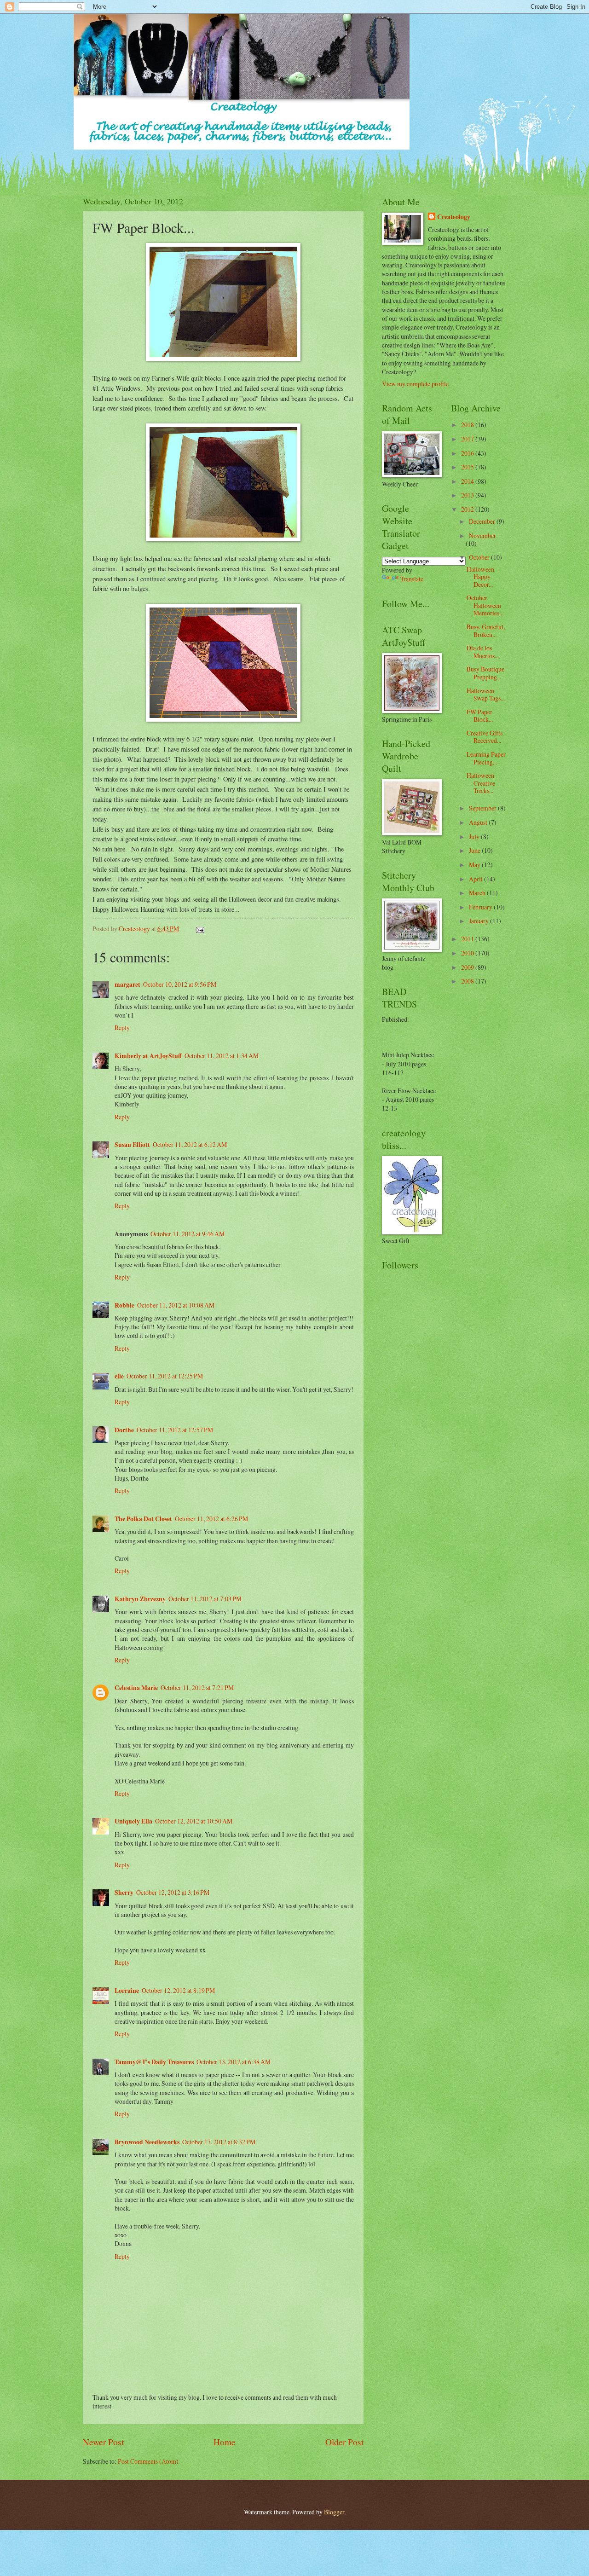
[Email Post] (200, 929)
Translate (412, 579)
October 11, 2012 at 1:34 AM (222, 1056)
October (480, 557)
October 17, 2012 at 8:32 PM (219, 2142)
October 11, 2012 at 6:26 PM (211, 1519)
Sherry (124, 1893)
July (475, 836)
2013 (468, 495)
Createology (454, 217)
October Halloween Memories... (485, 605)
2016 (468, 453)
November (482, 535)
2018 (468, 425)
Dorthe (124, 1430)
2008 (468, 981)
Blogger (334, 2512)
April (476, 879)
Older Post (344, 2442)
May (475, 865)
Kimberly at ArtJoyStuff (148, 1056)
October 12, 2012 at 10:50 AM (194, 1821)
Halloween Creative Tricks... (481, 783)
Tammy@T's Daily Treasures (154, 2062)
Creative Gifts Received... (485, 737)
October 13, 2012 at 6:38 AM (234, 2062)
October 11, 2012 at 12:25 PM (165, 1376)
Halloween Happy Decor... (480, 577)
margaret (127, 984)
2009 (468, 967)
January (479, 921)
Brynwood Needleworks (147, 2142)
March (478, 893)
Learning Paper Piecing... (486, 758)
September (483, 808)
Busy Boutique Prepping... (485, 673)
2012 (468, 509)
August (479, 822)
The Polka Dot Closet (143, 1519)
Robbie (124, 1305)
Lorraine (127, 1991)
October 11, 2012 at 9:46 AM (188, 1234)
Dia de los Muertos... (483, 652)
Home (225, 2442)
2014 (468, 481)
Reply (122, 1028)
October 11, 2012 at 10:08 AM (176, 1305)
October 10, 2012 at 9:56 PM (180, 984)
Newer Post (103, 2442)
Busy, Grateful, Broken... (486, 631)
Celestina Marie (136, 1688)
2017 (468, 439)
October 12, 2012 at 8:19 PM (178, 1990)
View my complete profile (415, 384)
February (481, 907)
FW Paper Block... (480, 716)
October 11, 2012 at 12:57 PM (175, 1430)
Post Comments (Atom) (148, 2461)
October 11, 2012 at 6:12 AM (190, 1144)
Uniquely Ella (133, 1821)
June (475, 850)
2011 (468, 939)
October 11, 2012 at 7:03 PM (205, 1599)
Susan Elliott (132, 1145)
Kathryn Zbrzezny (140, 1599)
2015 (468, 467)
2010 (468, 953)
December (483, 521)
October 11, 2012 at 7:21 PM (197, 1687)
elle (119, 1376)
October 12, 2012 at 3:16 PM (173, 1892)
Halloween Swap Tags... (486, 695)
